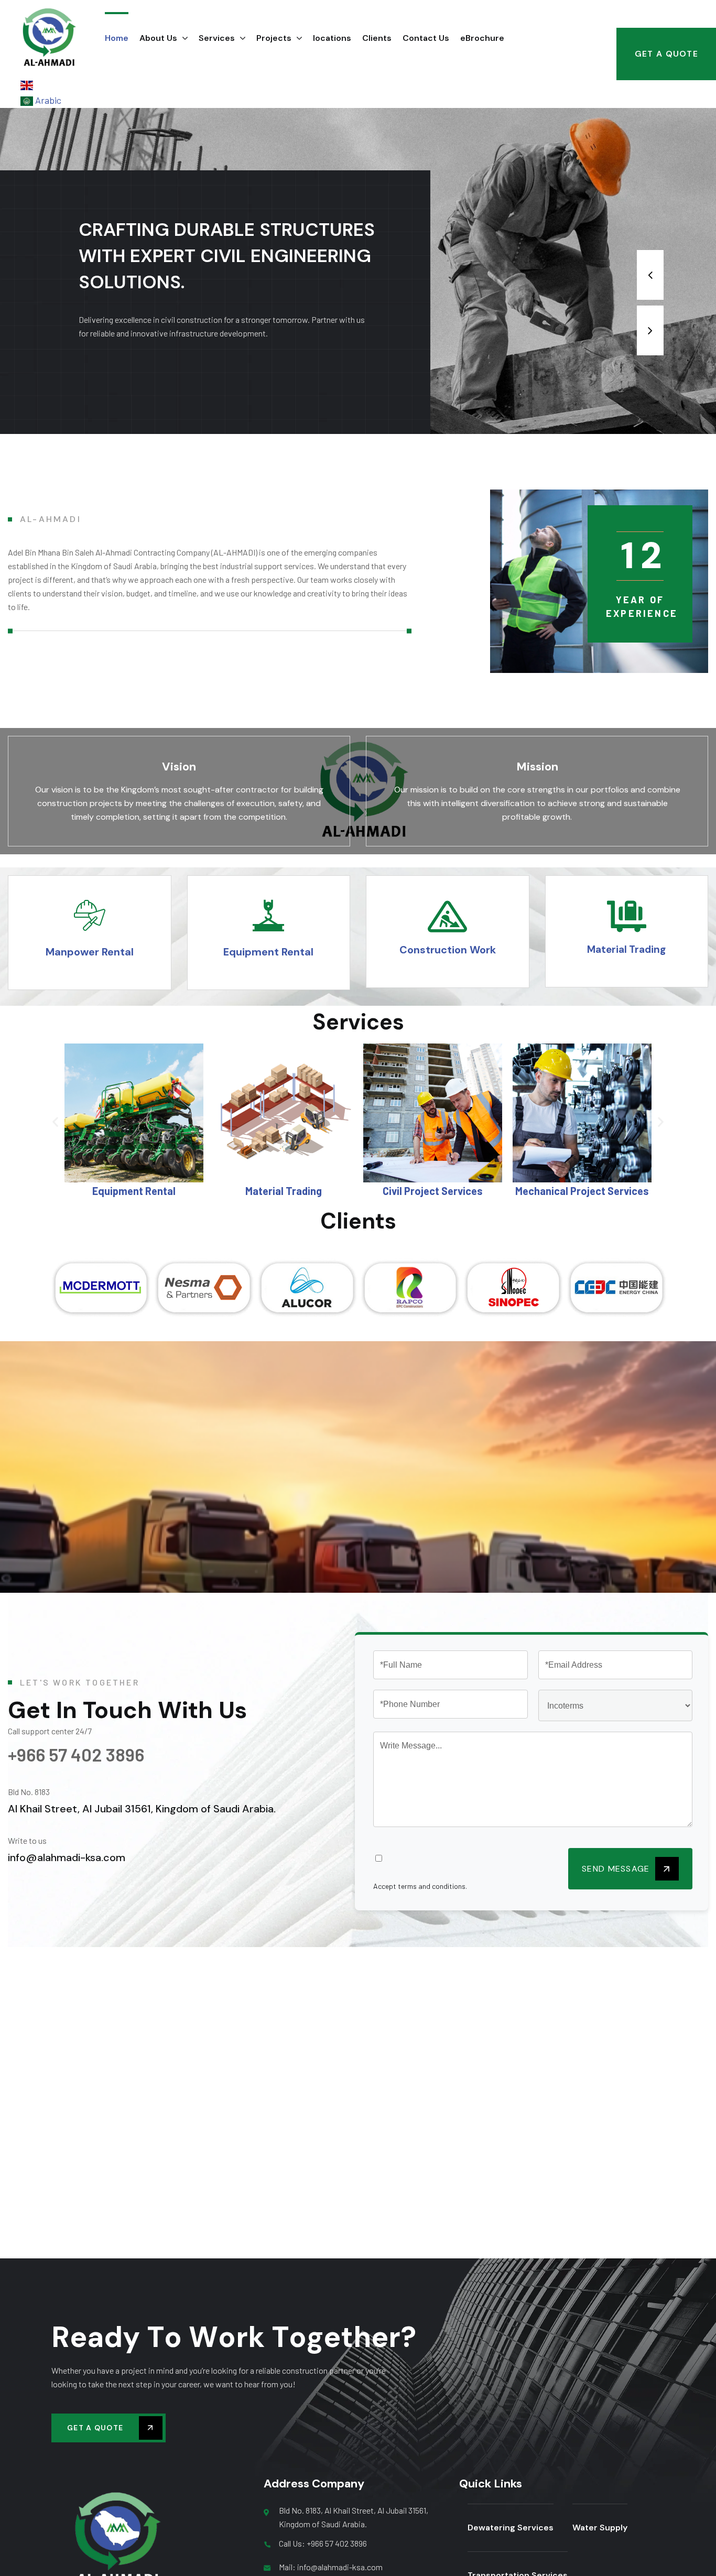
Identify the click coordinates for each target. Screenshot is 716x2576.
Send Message (617, 1869)
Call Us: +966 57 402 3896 (323, 2543)
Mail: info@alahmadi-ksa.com (331, 2567)
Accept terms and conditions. (420, 1886)
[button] (55, 1122)
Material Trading (134, 1191)
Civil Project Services (283, 1191)
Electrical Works (582, 1191)
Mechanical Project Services (433, 1191)
